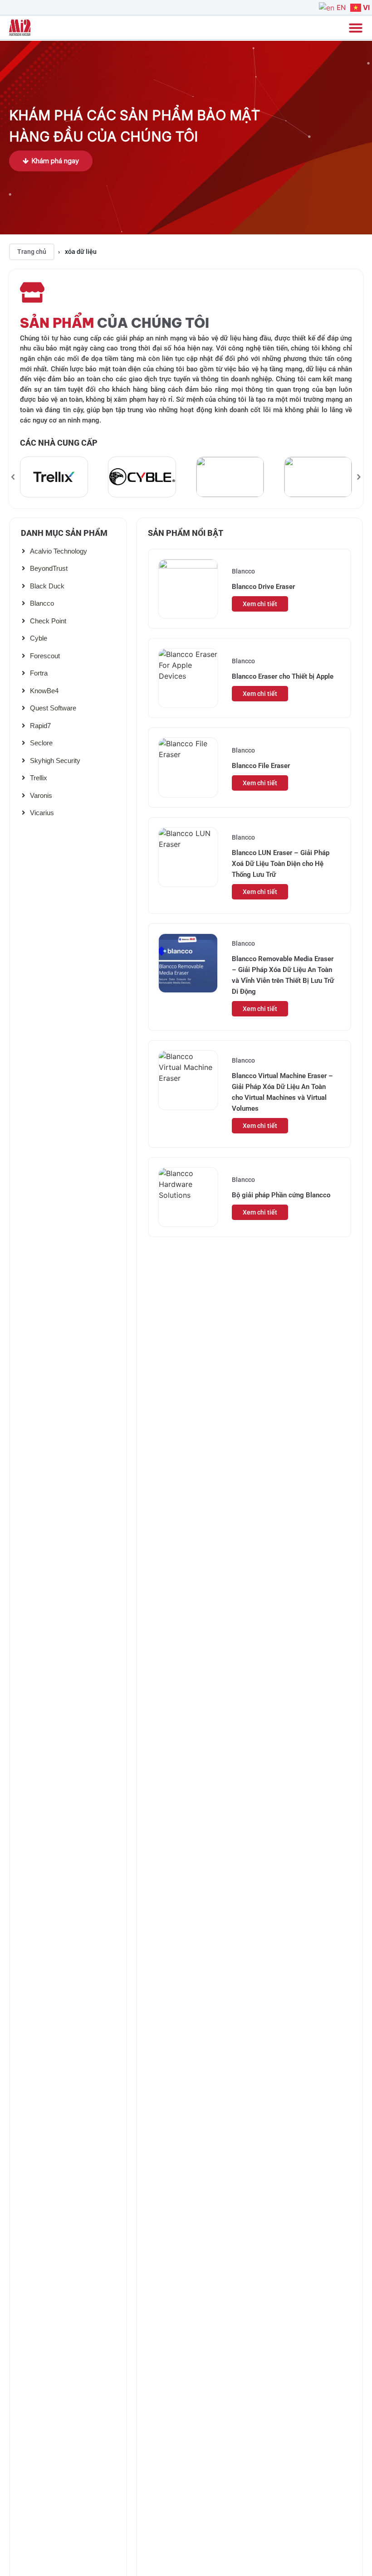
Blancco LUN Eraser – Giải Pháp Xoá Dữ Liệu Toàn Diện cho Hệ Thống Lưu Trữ (281, 864)
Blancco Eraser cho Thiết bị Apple (283, 676)
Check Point (48, 621)
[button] (13, 477)
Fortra (39, 673)
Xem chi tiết (260, 604)
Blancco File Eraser (261, 766)
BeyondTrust (49, 568)
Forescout (45, 656)
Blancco (42, 603)
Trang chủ (32, 252)
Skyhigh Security (55, 761)
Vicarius (42, 813)
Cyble (39, 638)
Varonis (41, 795)
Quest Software (53, 708)
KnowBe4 (44, 691)
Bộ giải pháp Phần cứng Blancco (281, 1195)
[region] (186, 477)
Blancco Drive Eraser (263, 587)
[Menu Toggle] (356, 28)
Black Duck (47, 586)
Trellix (39, 778)
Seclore (41, 743)
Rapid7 (40, 726)
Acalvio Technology (59, 551)
